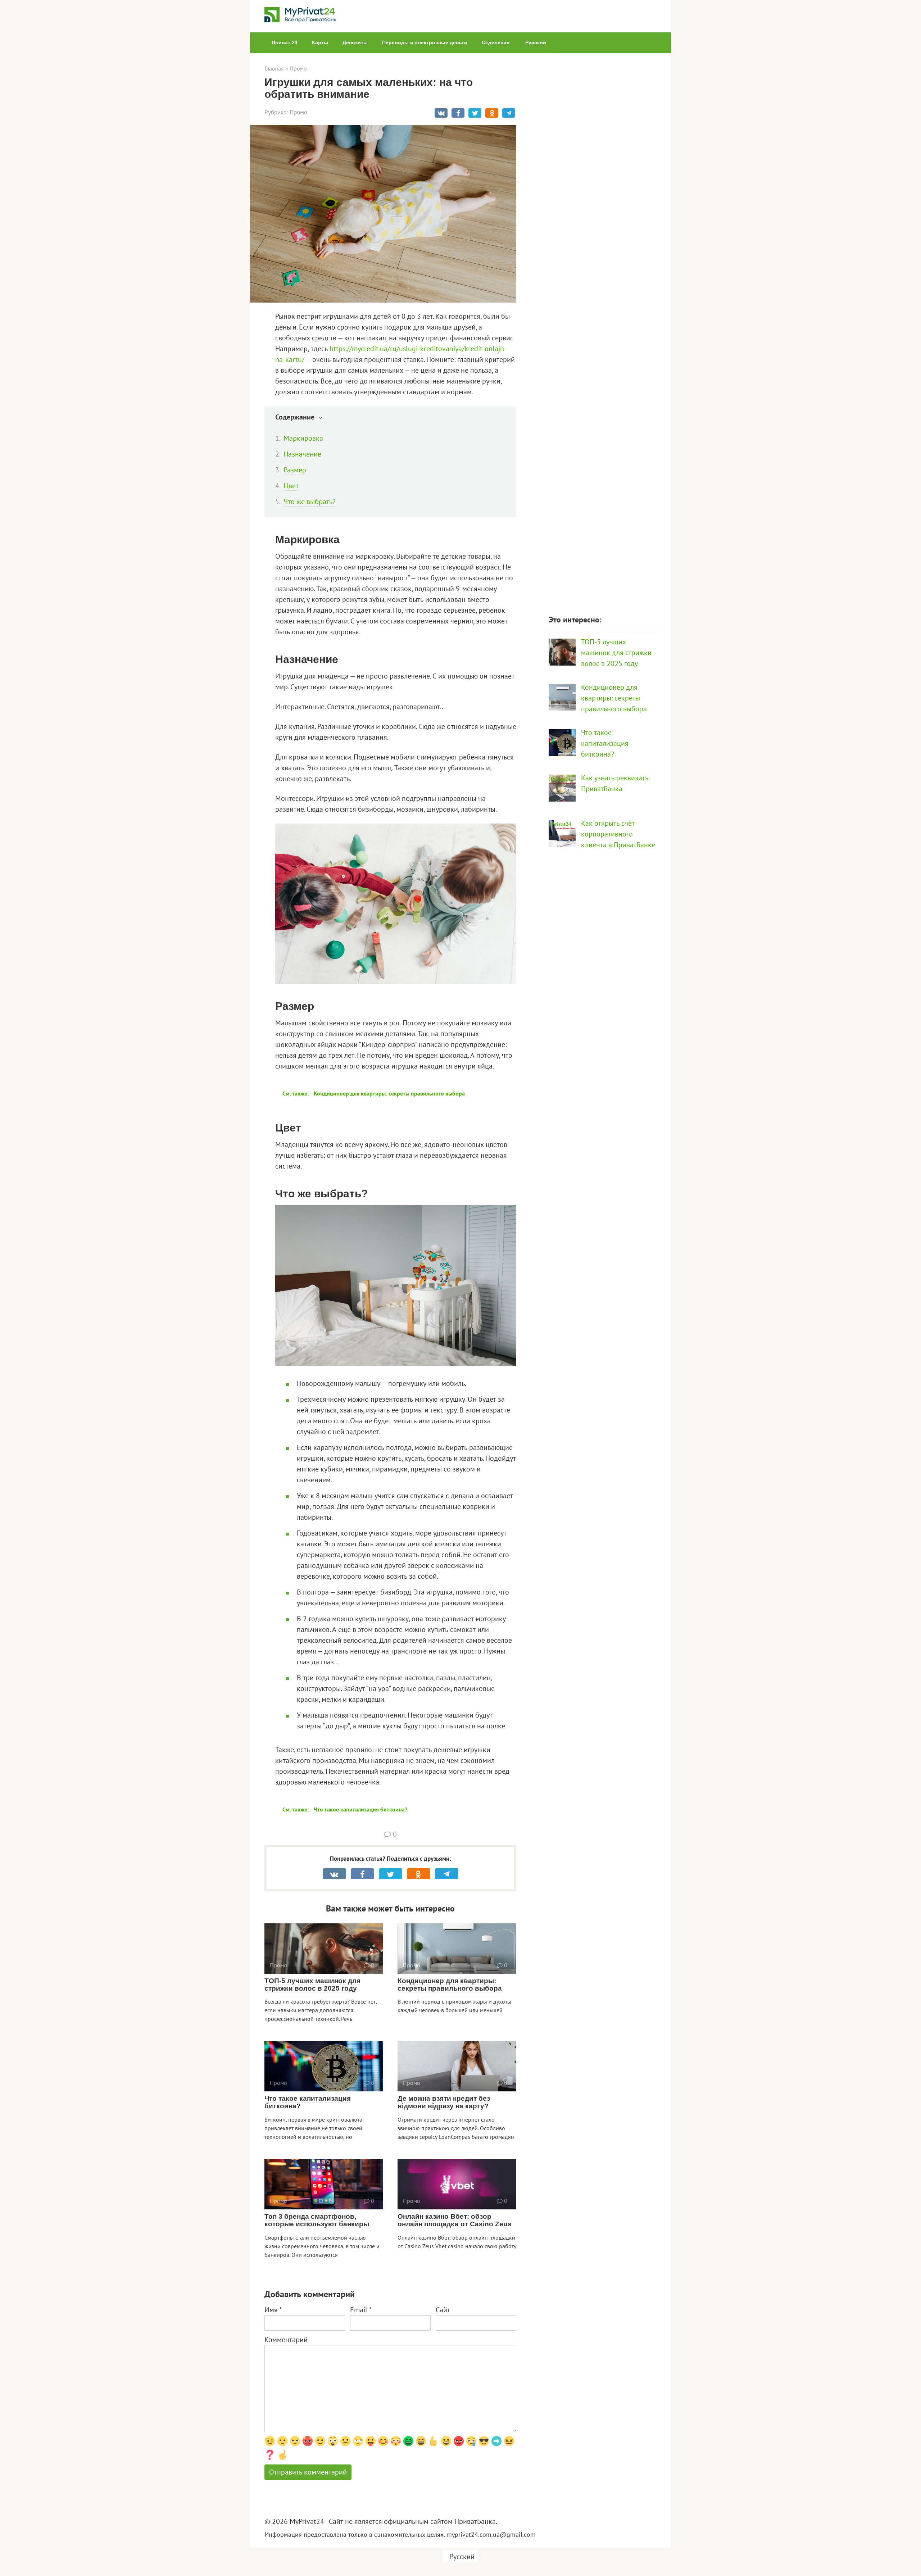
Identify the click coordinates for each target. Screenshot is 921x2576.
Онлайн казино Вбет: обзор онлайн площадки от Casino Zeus (455, 2220)
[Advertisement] (603, 330)
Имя (273, 2310)
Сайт (443, 2310)
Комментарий (286, 2340)
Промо (298, 112)
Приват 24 (285, 42)
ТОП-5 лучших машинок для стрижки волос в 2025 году (312, 1985)
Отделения (496, 42)
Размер (295, 470)
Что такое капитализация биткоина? (308, 2102)
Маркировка (303, 438)
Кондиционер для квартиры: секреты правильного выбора (450, 1985)
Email (361, 2310)
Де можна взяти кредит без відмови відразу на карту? (444, 2102)
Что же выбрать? (310, 502)
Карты (320, 42)
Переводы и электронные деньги (425, 42)
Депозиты (355, 42)
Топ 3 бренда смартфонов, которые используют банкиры (317, 2220)
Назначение (302, 454)
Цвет (291, 486)
